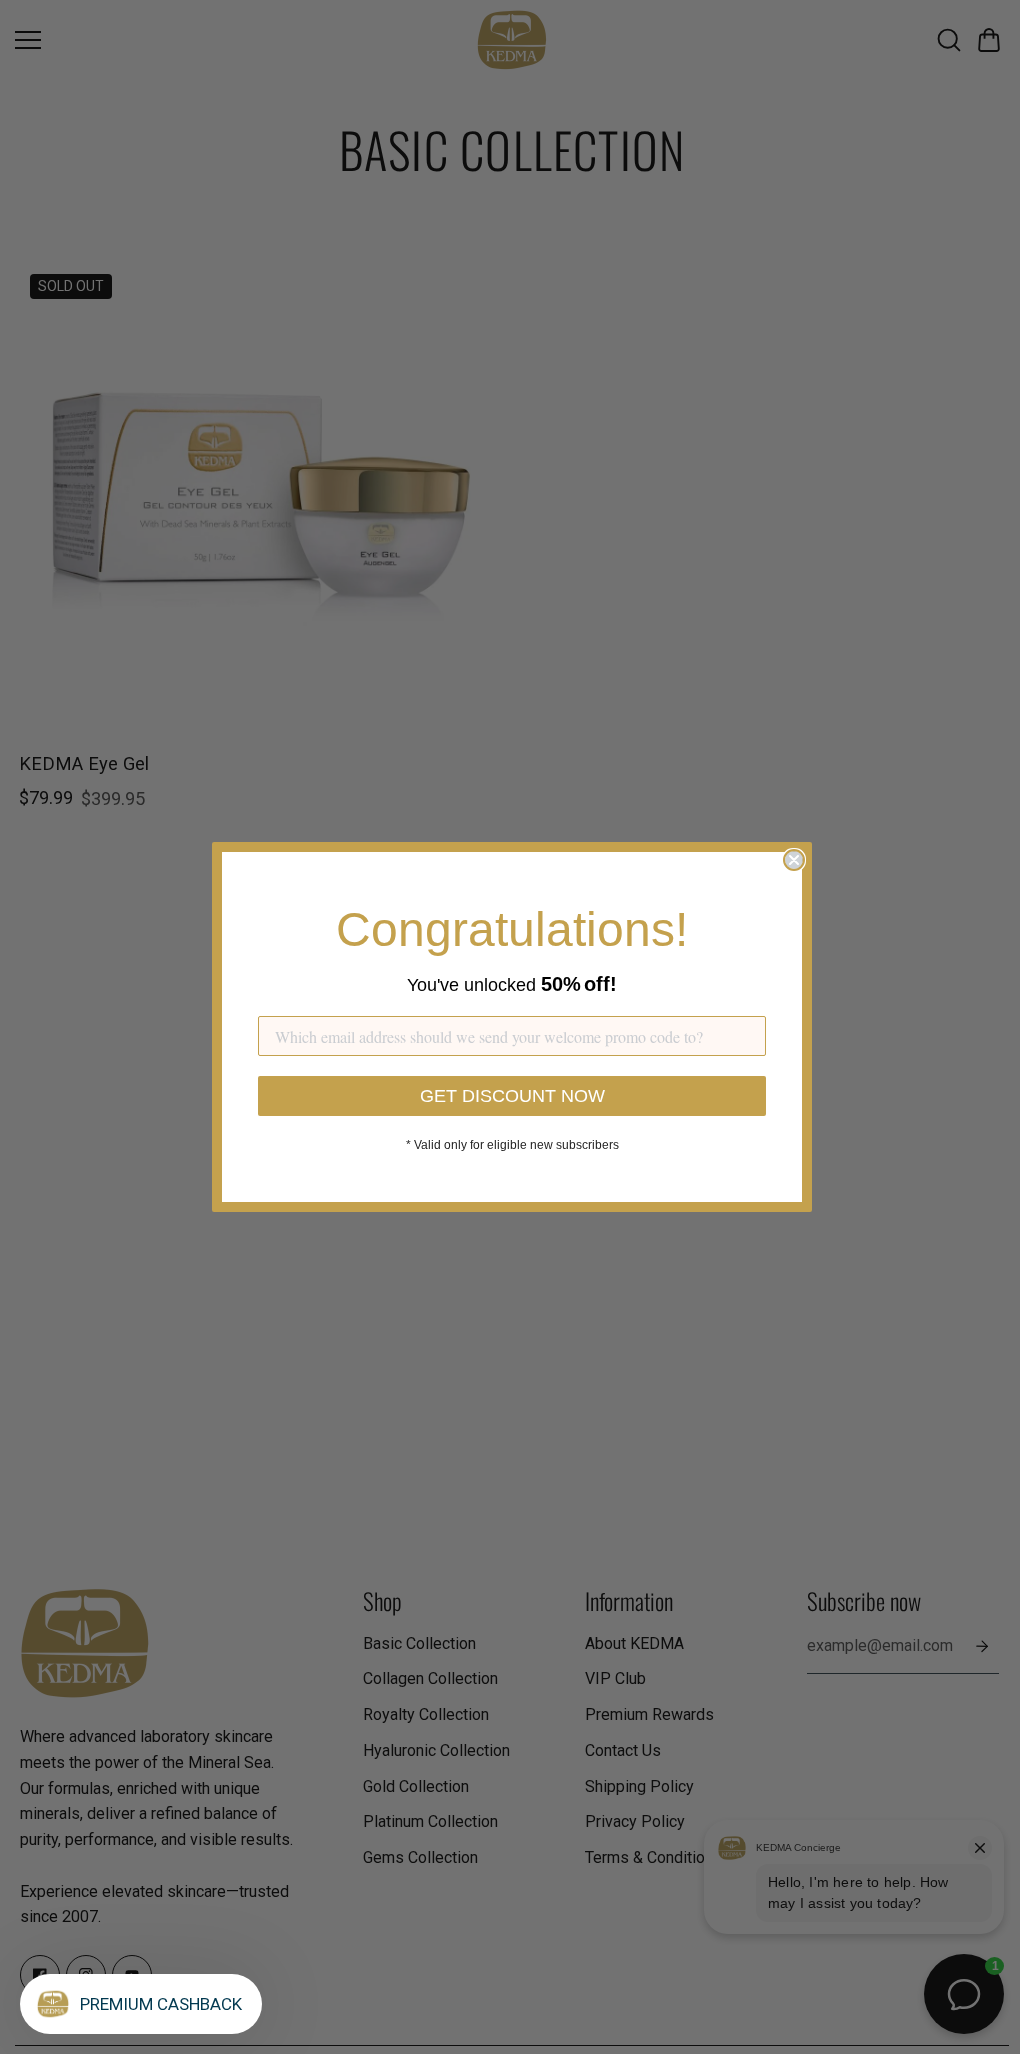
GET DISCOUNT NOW (512, 1096)
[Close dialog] (794, 860)
